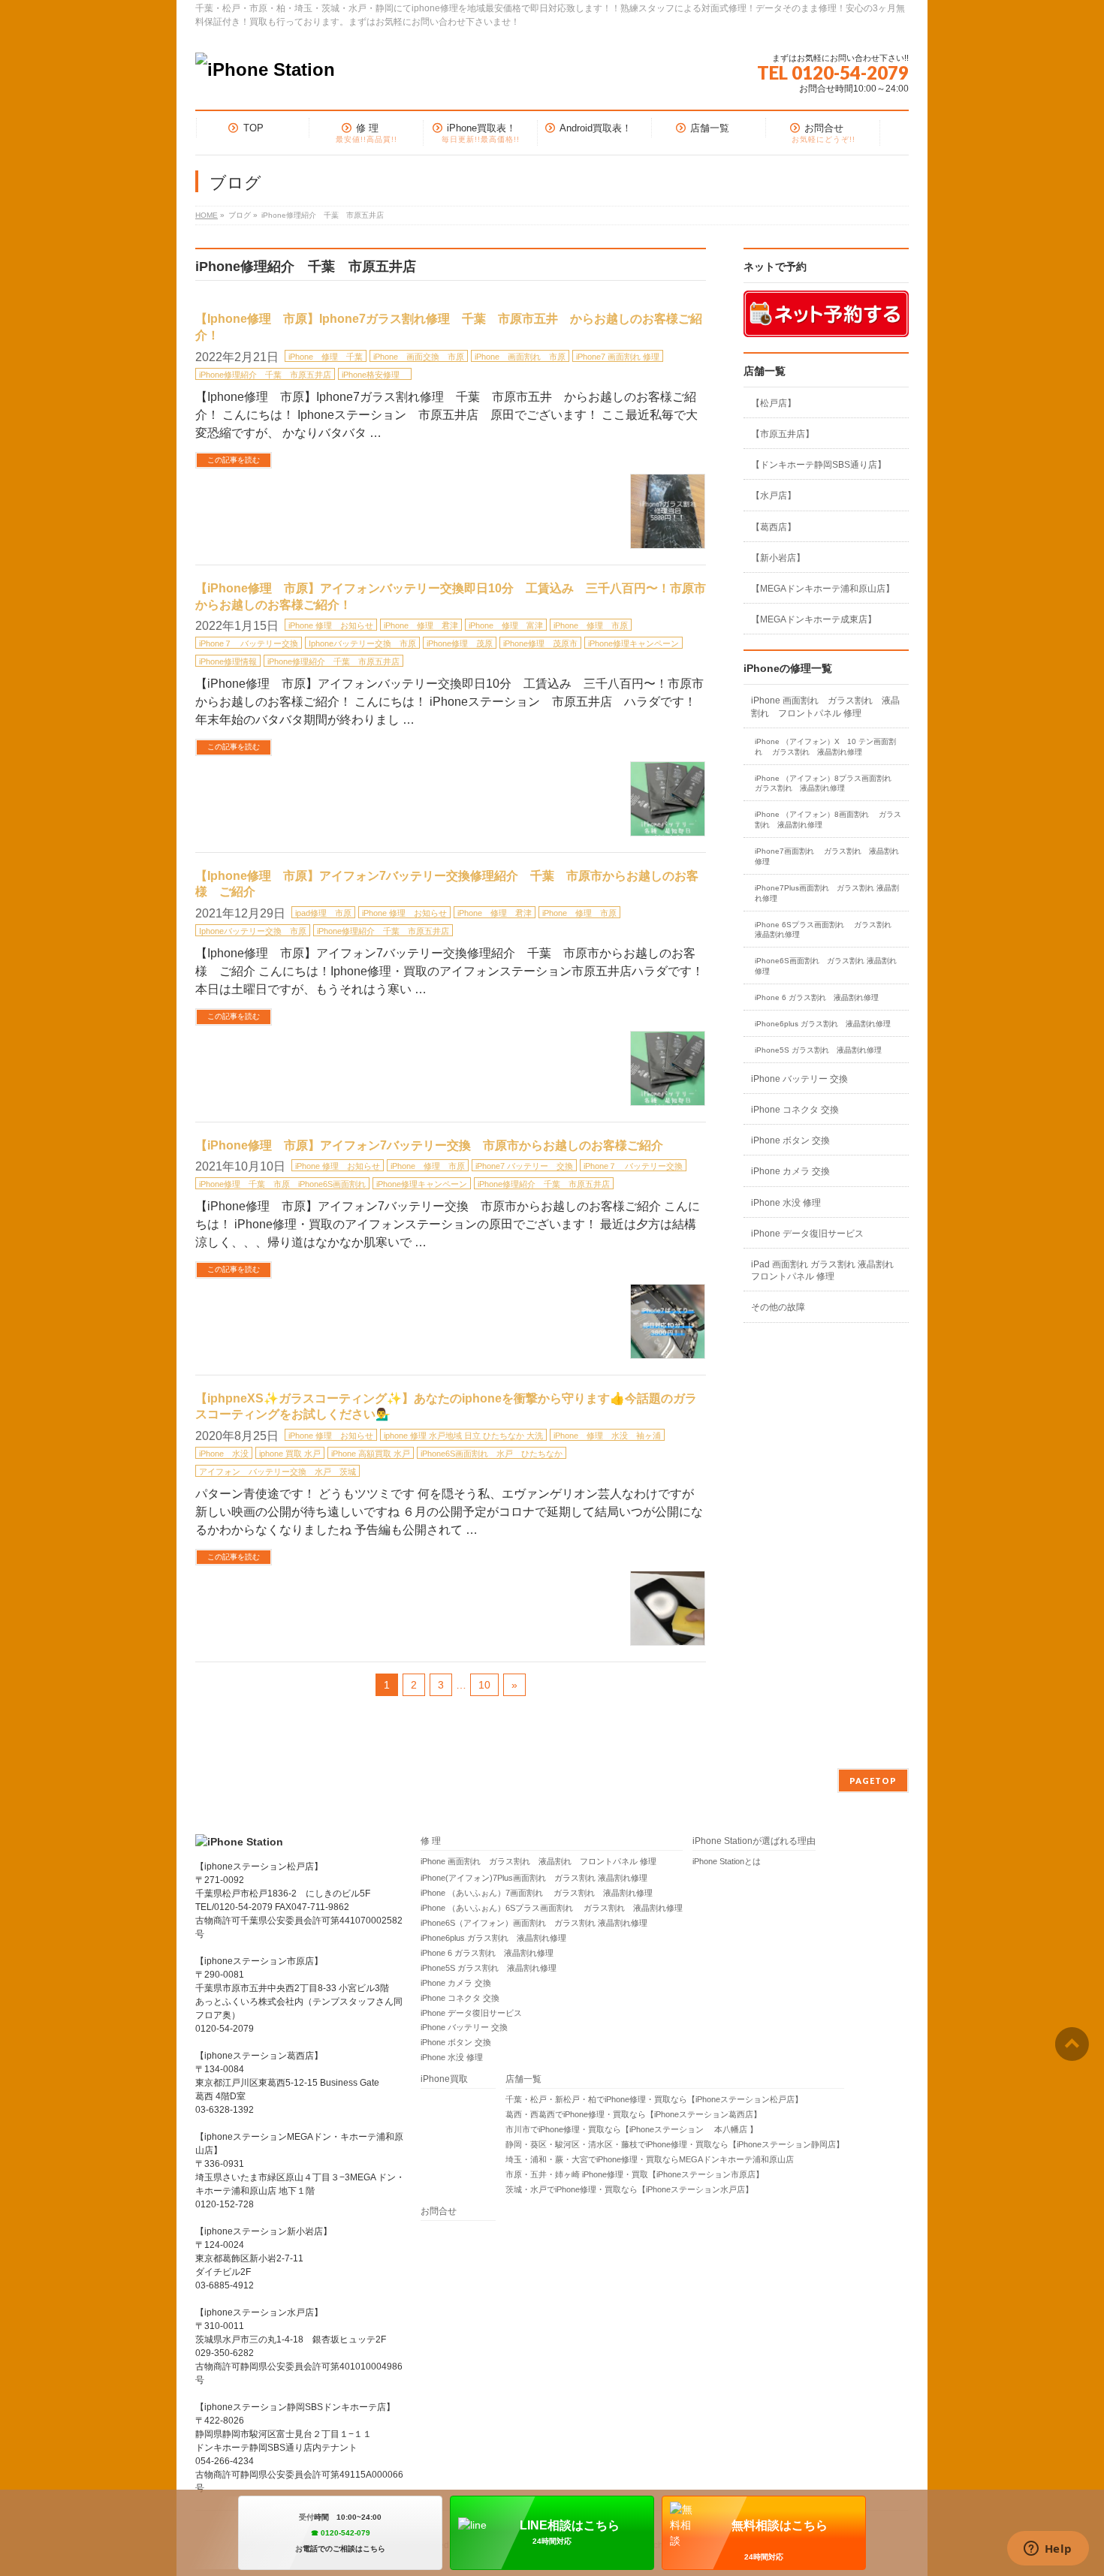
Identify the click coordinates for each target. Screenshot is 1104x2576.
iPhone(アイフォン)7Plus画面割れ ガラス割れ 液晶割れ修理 (534, 1878)
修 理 (431, 1841)
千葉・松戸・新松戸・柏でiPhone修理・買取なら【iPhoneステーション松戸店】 (654, 2099)
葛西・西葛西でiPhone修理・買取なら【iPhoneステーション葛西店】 (633, 2114)
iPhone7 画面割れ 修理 (618, 357)
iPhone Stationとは (727, 1861)
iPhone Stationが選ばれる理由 (754, 1841)
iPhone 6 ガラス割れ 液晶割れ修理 (817, 997)
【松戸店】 (774, 403)
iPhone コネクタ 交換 (795, 1110)
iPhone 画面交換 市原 (419, 357)
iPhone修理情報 (228, 661)
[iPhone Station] (265, 69)
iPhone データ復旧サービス (807, 1234)
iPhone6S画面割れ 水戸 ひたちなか (492, 1454)
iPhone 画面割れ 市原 (520, 357)
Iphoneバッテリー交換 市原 (362, 643)
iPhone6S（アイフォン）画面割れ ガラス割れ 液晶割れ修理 (534, 1923)
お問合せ (439, 2211)
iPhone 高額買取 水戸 (371, 1454)
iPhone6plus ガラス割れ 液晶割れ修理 (823, 1024)
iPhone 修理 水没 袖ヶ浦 (607, 1436)
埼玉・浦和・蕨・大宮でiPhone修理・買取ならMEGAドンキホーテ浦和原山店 (650, 2159)
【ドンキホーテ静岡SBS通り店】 (819, 465)
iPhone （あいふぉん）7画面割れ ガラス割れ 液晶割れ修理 (537, 1893)
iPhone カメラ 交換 (790, 1171)
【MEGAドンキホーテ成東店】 (814, 619)
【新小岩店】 (778, 558)
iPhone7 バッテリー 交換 (524, 1166)
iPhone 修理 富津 (506, 625)
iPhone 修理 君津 (421, 625)
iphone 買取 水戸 (290, 1454)
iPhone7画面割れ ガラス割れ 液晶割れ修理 (827, 856)
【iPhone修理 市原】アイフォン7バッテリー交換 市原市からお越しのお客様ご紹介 (429, 1145)
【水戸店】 (774, 496)
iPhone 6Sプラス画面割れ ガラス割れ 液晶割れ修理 (827, 930)
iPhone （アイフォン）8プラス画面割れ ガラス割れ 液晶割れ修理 (828, 783)
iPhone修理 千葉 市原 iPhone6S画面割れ (282, 1184)
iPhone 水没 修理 (786, 1203)
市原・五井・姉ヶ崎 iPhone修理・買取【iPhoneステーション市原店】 (635, 2174)
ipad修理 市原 (323, 913)
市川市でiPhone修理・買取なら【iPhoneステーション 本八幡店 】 (632, 2129)
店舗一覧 (523, 2079)
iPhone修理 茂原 (460, 643)
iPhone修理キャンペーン (633, 643)
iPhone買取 (449, 2079)
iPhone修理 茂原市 (540, 643)
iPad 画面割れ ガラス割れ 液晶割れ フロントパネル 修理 (822, 1270)
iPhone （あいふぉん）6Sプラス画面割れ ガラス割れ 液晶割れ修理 (552, 1908)
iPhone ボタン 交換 (790, 1140)
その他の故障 (778, 1307)
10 (484, 1685)
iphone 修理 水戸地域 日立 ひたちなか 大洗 (463, 1436)
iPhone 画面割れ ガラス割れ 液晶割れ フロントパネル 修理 (825, 707)
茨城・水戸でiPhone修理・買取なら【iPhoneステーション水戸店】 (629, 2189)
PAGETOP (873, 1781)
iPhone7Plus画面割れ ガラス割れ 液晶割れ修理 (827, 893)
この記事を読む (234, 460)
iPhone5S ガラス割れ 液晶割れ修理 (818, 1050)
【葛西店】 (774, 527)
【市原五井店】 (783, 434)
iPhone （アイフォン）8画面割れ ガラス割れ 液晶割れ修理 (828, 819)
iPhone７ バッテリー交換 (249, 643)
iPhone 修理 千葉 (326, 357)
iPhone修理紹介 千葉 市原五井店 (265, 375)
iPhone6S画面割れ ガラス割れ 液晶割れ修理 (826, 966)
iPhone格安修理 (375, 375)
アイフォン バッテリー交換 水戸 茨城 (278, 1472)
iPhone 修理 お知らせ (331, 625)
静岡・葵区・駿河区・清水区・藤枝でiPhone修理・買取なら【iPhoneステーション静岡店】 (675, 2144)
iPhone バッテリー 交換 (799, 1079)
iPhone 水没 (224, 1454)
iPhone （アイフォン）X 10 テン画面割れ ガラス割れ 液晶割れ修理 (825, 747)
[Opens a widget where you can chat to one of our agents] (1048, 2550)
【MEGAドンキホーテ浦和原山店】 (823, 589)
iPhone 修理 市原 (591, 625)
